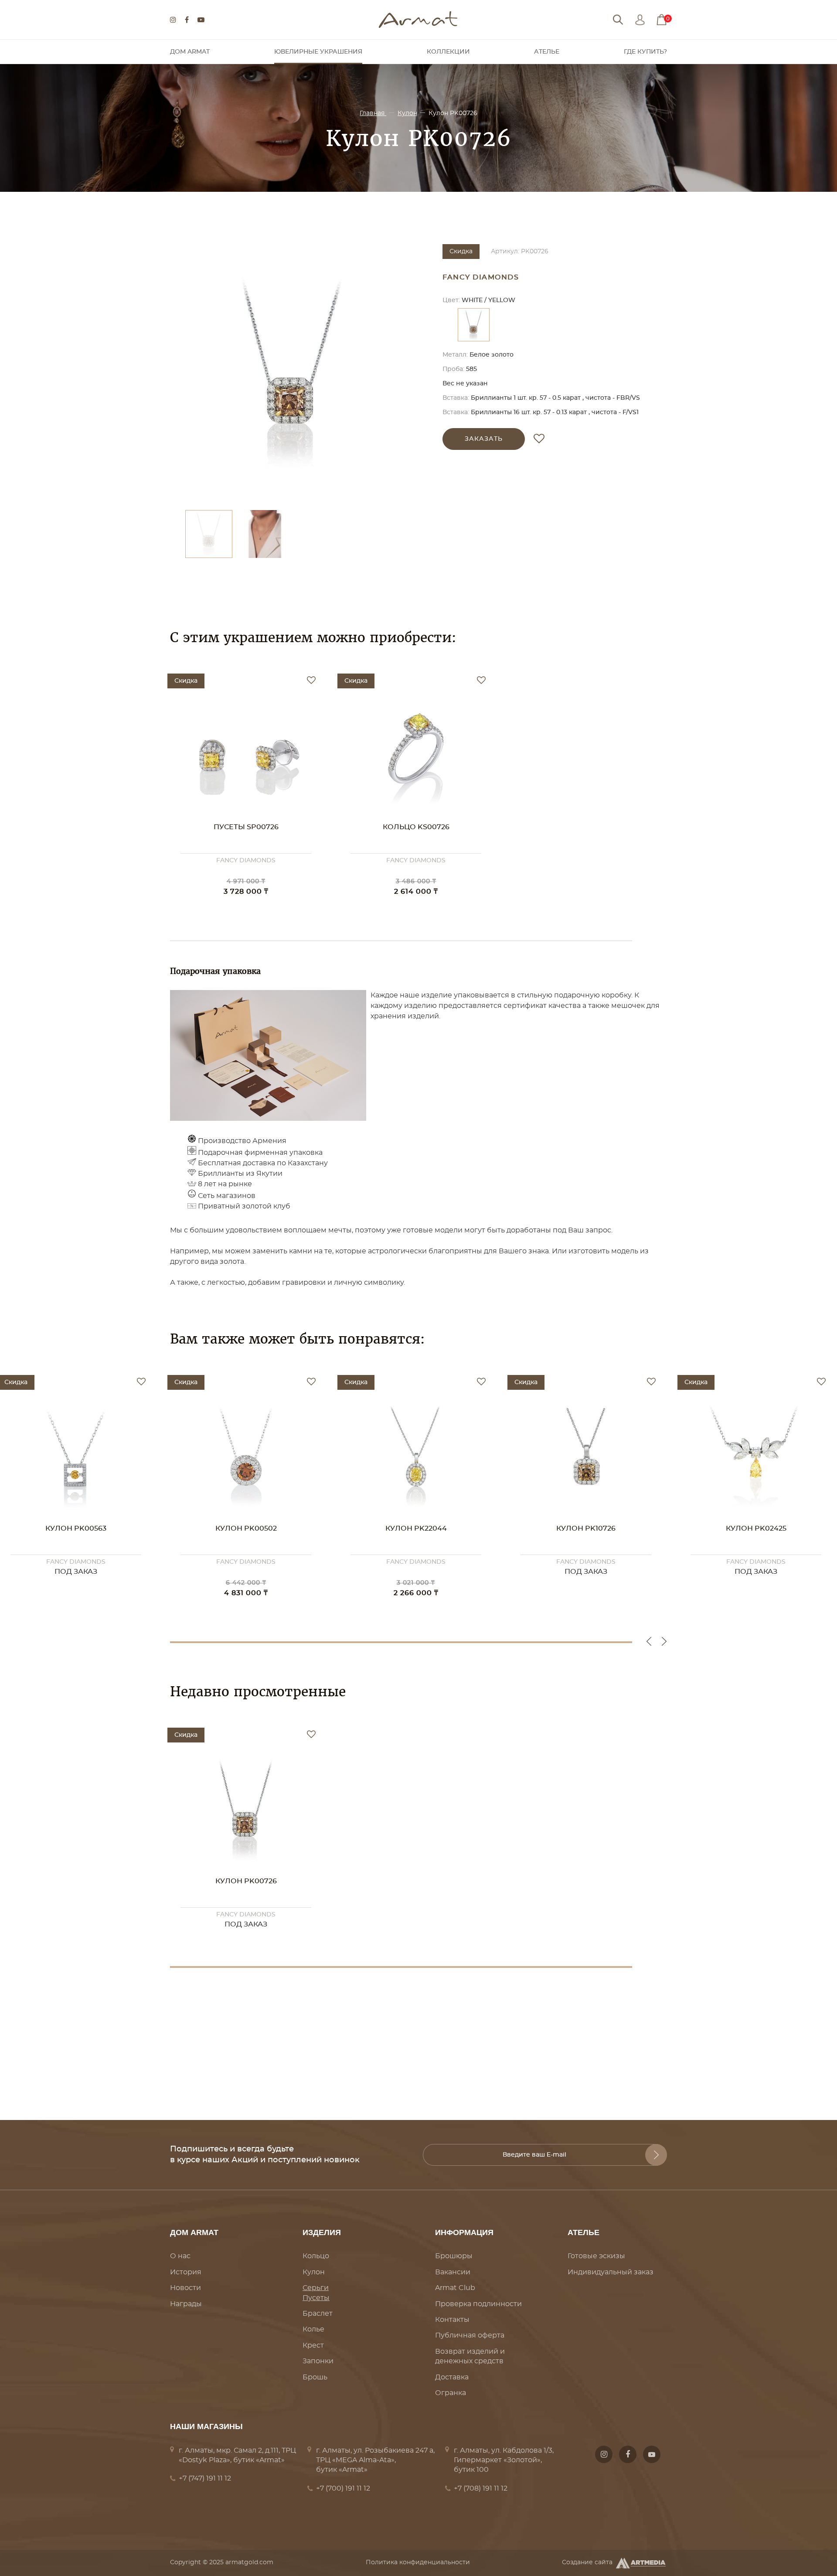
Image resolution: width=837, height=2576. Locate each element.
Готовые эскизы (596, 2256)
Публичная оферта (470, 2335)
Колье (313, 2329)
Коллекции (448, 52)
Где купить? (645, 52)
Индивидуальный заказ (611, 2272)
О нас (180, 2256)
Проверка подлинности (478, 2304)
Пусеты (316, 2298)
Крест (313, 2345)
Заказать (484, 439)
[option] (292, 373)
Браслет (318, 2314)
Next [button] (664, 1641)
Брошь (315, 2377)
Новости (185, 2288)
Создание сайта (587, 2562)
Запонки (318, 2361)
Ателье (547, 52)
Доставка (452, 2377)
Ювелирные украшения (318, 52)
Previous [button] (649, 1641)
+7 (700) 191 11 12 (343, 2488)
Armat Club (455, 2288)
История (186, 2272)
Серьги (316, 2288)
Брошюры (454, 2256)
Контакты (452, 2320)
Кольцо (316, 2256)
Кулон (407, 113)
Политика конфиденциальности (418, 2562)
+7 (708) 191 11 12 (481, 2488)
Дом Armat (190, 52)
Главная (373, 113)
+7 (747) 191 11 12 (205, 2478)
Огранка (451, 2393)
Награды (186, 2304)
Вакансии (453, 2272)
